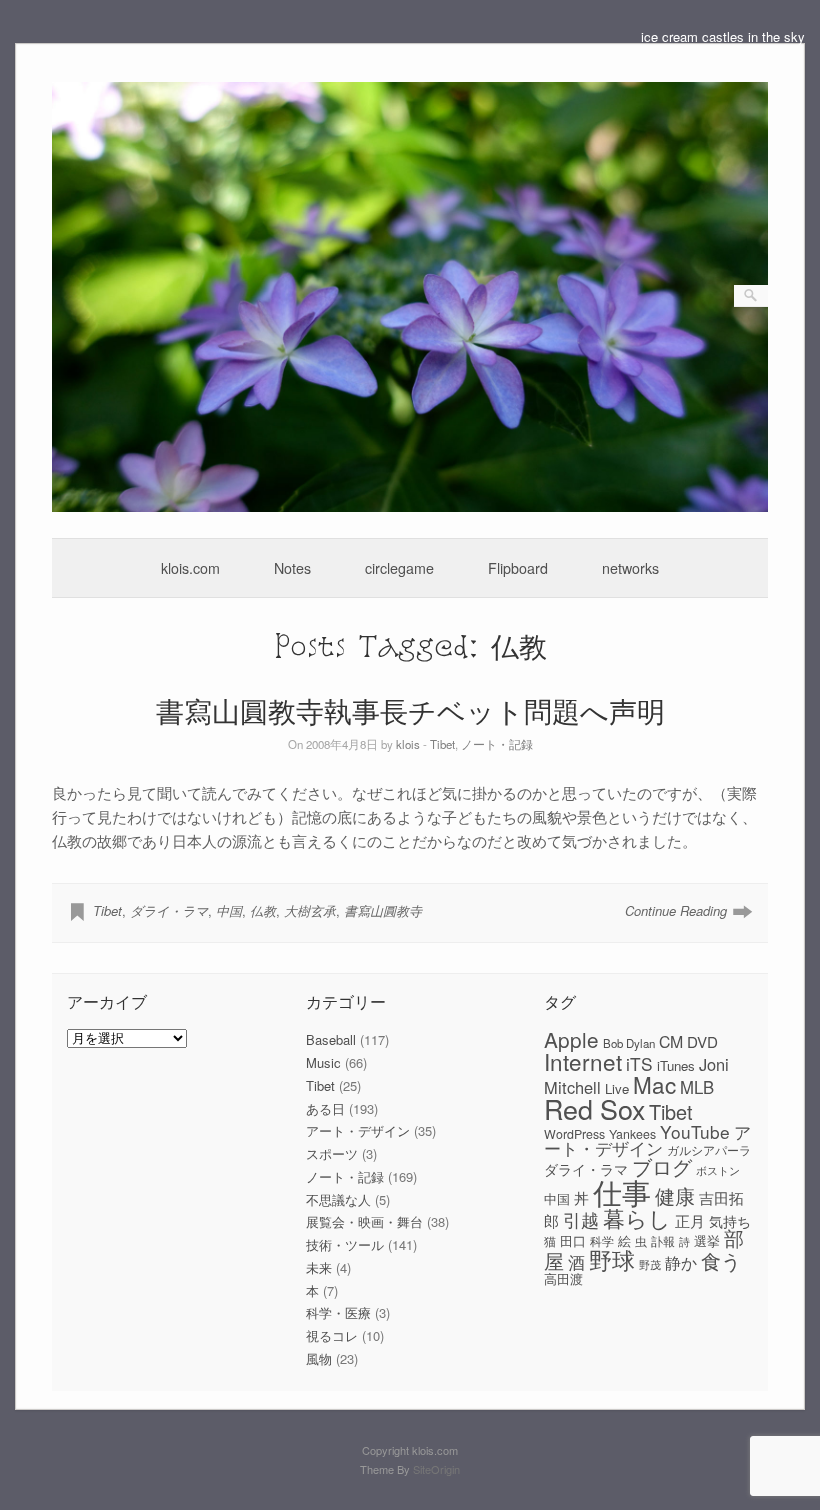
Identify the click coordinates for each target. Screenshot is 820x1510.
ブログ (662, 1166)
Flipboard (518, 568)
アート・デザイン (358, 1130)
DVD (702, 1041)
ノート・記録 (497, 744)
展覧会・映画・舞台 (364, 1221)
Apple (571, 1039)
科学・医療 (338, 1312)
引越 (581, 1219)
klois (408, 744)
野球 (612, 1259)
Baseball (331, 1039)
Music (323, 1062)
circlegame (399, 568)
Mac (654, 1084)
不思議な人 (338, 1199)
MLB (697, 1087)
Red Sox (594, 1108)
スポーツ (332, 1153)
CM (671, 1041)
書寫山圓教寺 (383, 910)
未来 (319, 1267)
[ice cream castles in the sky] (410, 506)
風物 (319, 1358)
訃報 (663, 1241)
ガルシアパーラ (709, 1150)
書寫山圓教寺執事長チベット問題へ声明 (410, 710)
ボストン (718, 1170)
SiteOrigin (436, 1469)
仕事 (622, 1191)
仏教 (263, 910)
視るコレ (332, 1335)
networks (630, 568)
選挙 (707, 1240)
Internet (583, 1061)
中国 (229, 910)
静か (681, 1262)
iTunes (676, 1065)
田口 (573, 1240)
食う (721, 1260)
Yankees (632, 1134)
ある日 (325, 1108)
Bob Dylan (629, 1043)
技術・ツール (345, 1244)
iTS (639, 1063)
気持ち (730, 1221)
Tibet (442, 744)
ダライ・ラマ (169, 910)
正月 (690, 1220)
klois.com (190, 568)
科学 (602, 1241)
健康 (675, 1196)
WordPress (574, 1134)
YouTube (695, 1131)
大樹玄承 (310, 910)
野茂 (650, 1264)
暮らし (637, 1217)
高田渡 (563, 1278)
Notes (292, 568)
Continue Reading (676, 910)
